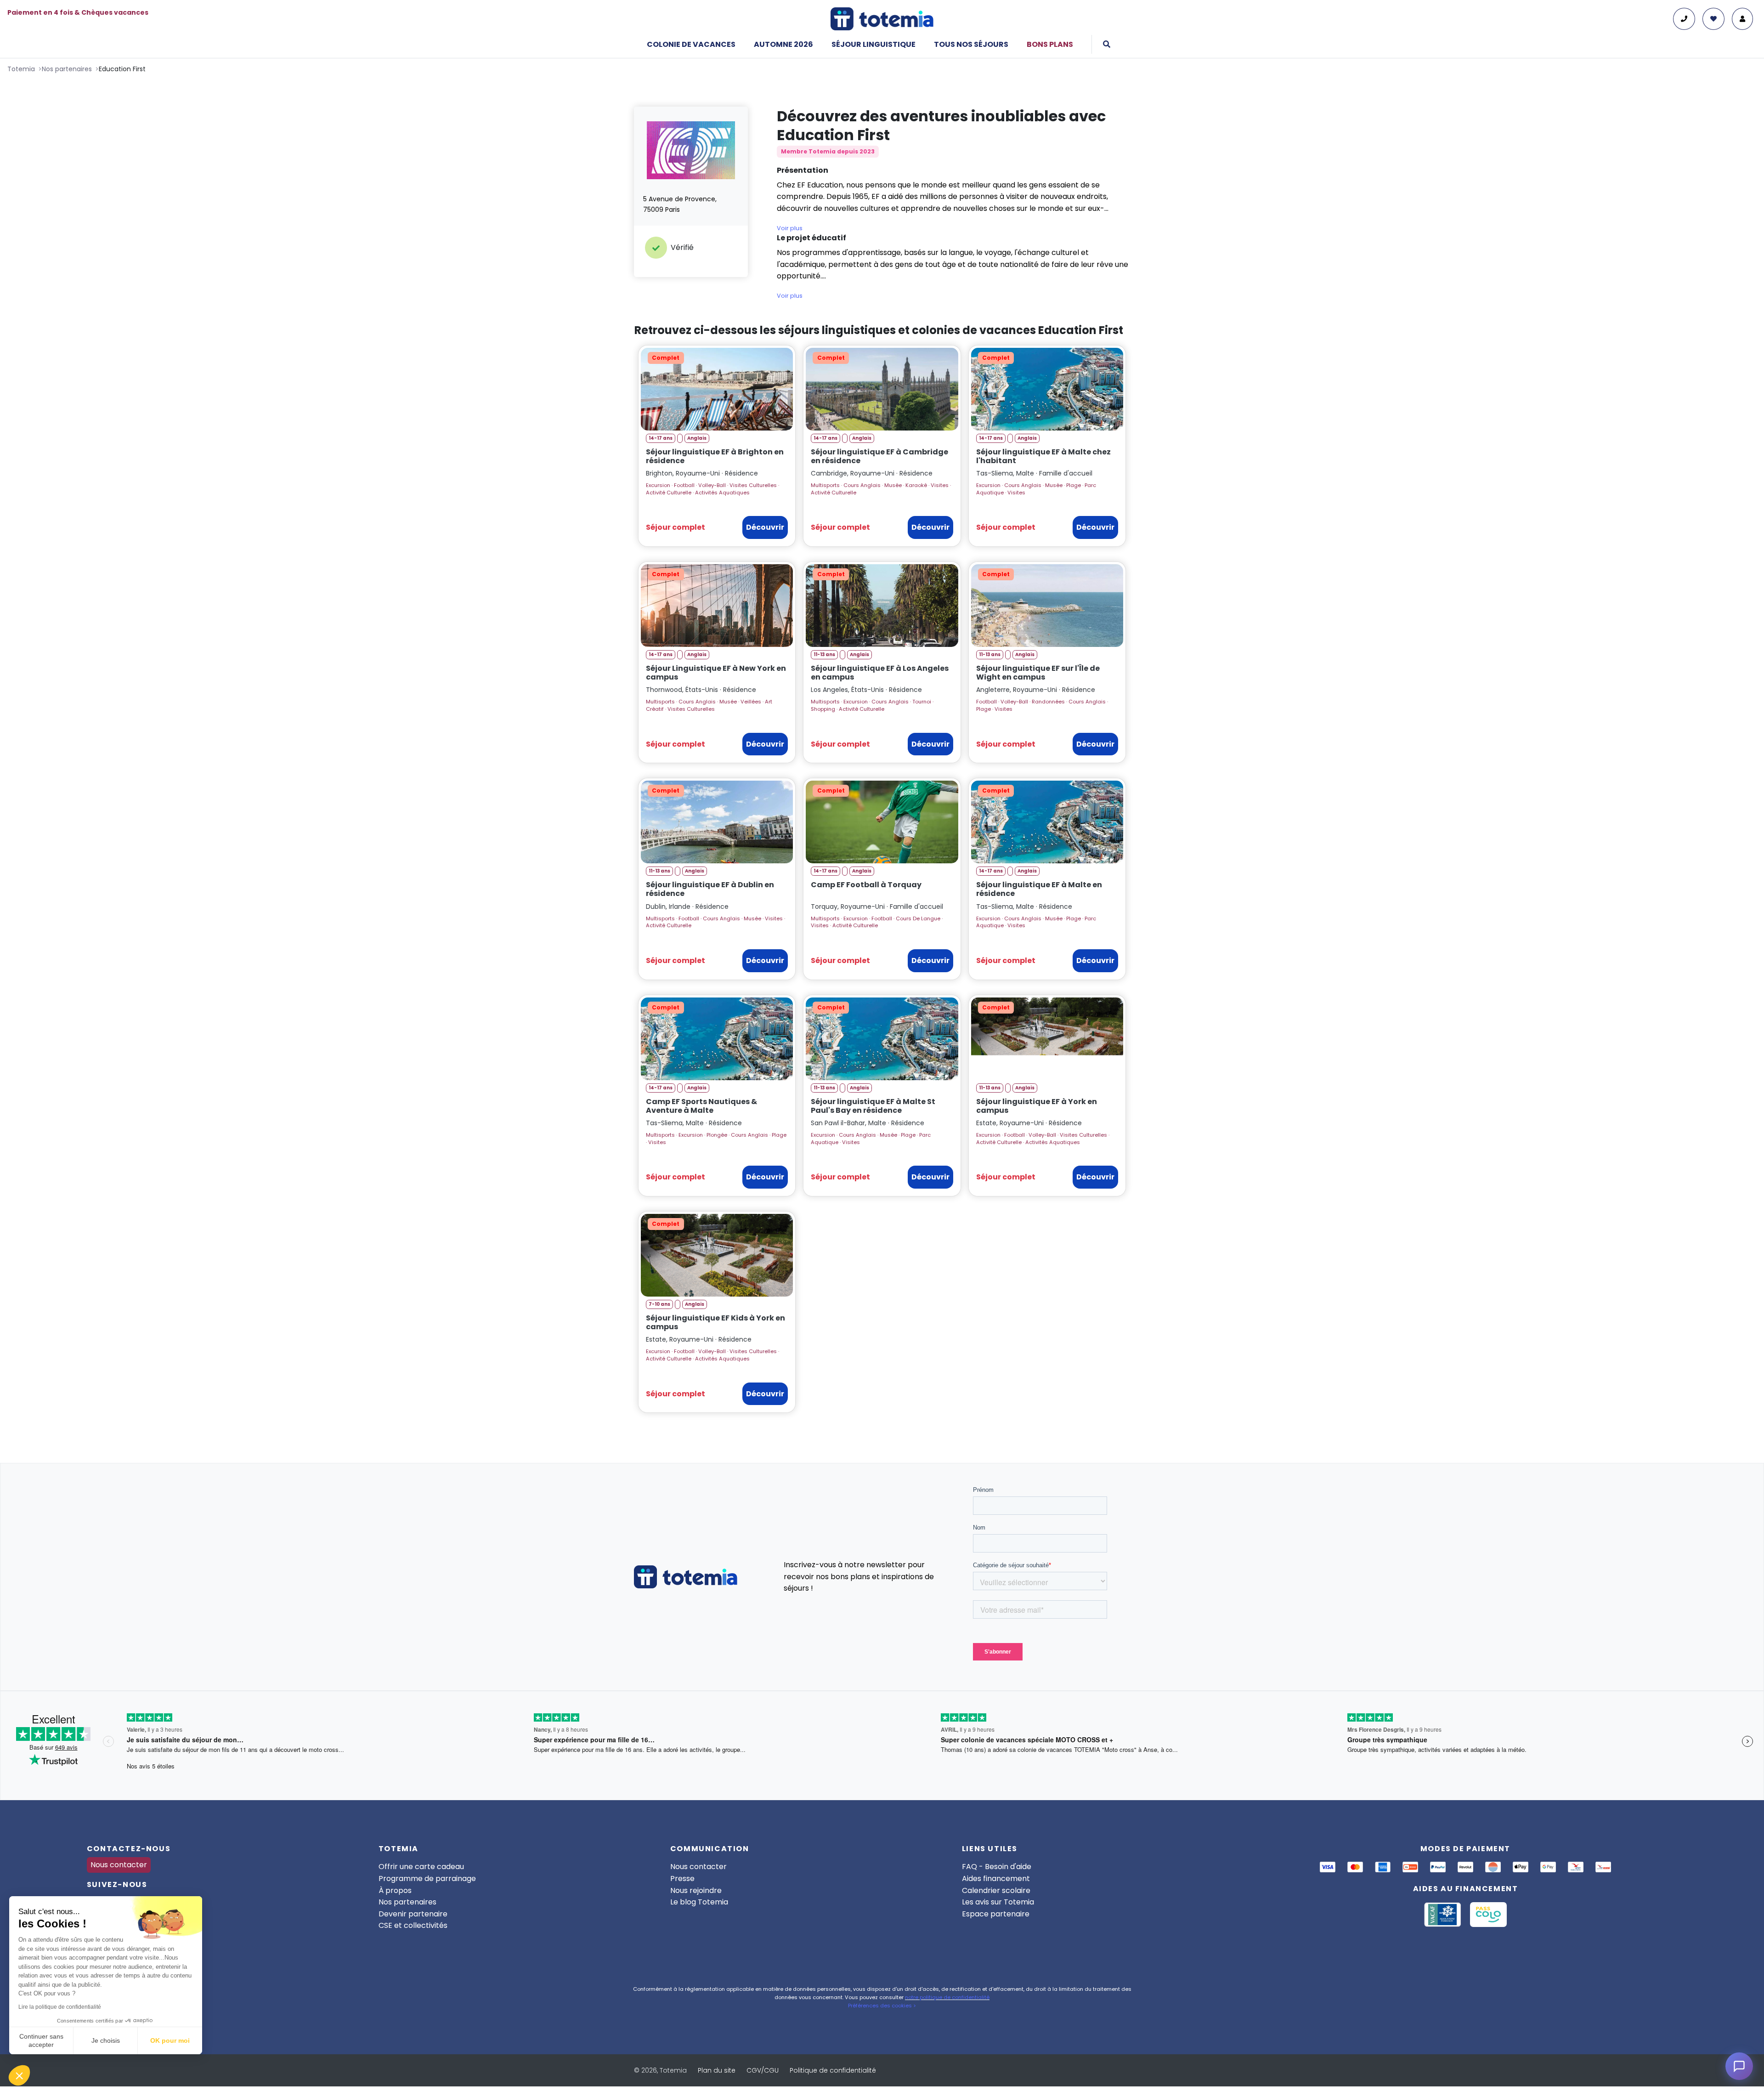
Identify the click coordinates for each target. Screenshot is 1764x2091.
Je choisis (106, 2040)
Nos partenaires (407, 1902)
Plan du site (717, 2070)
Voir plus (790, 228)
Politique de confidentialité (833, 2070)
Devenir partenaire (413, 1914)
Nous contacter (119, 1865)
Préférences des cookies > (882, 2006)
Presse (682, 1878)
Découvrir (765, 527)
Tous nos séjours (971, 44)
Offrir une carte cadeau (421, 1867)
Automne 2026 (783, 44)
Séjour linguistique (874, 44)
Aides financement (996, 1878)
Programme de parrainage (427, 1878)
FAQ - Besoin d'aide (997, 1867)
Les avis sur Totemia (998, 1902)
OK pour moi (170, 2040)
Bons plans (1050, 44)
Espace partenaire (996, 1914)
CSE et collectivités (413, 1925)
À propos (395, 1890)
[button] (19, 2075)
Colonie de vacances (691, 44)
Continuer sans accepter (41, 2040)
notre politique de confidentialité (947, 1997)
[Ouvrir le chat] (1739, 2066)
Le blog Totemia (699, 1902)
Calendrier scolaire (996, 1890)
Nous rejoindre (696, 1890)
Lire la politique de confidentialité (60, 2007)
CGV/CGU (763, 2070)
